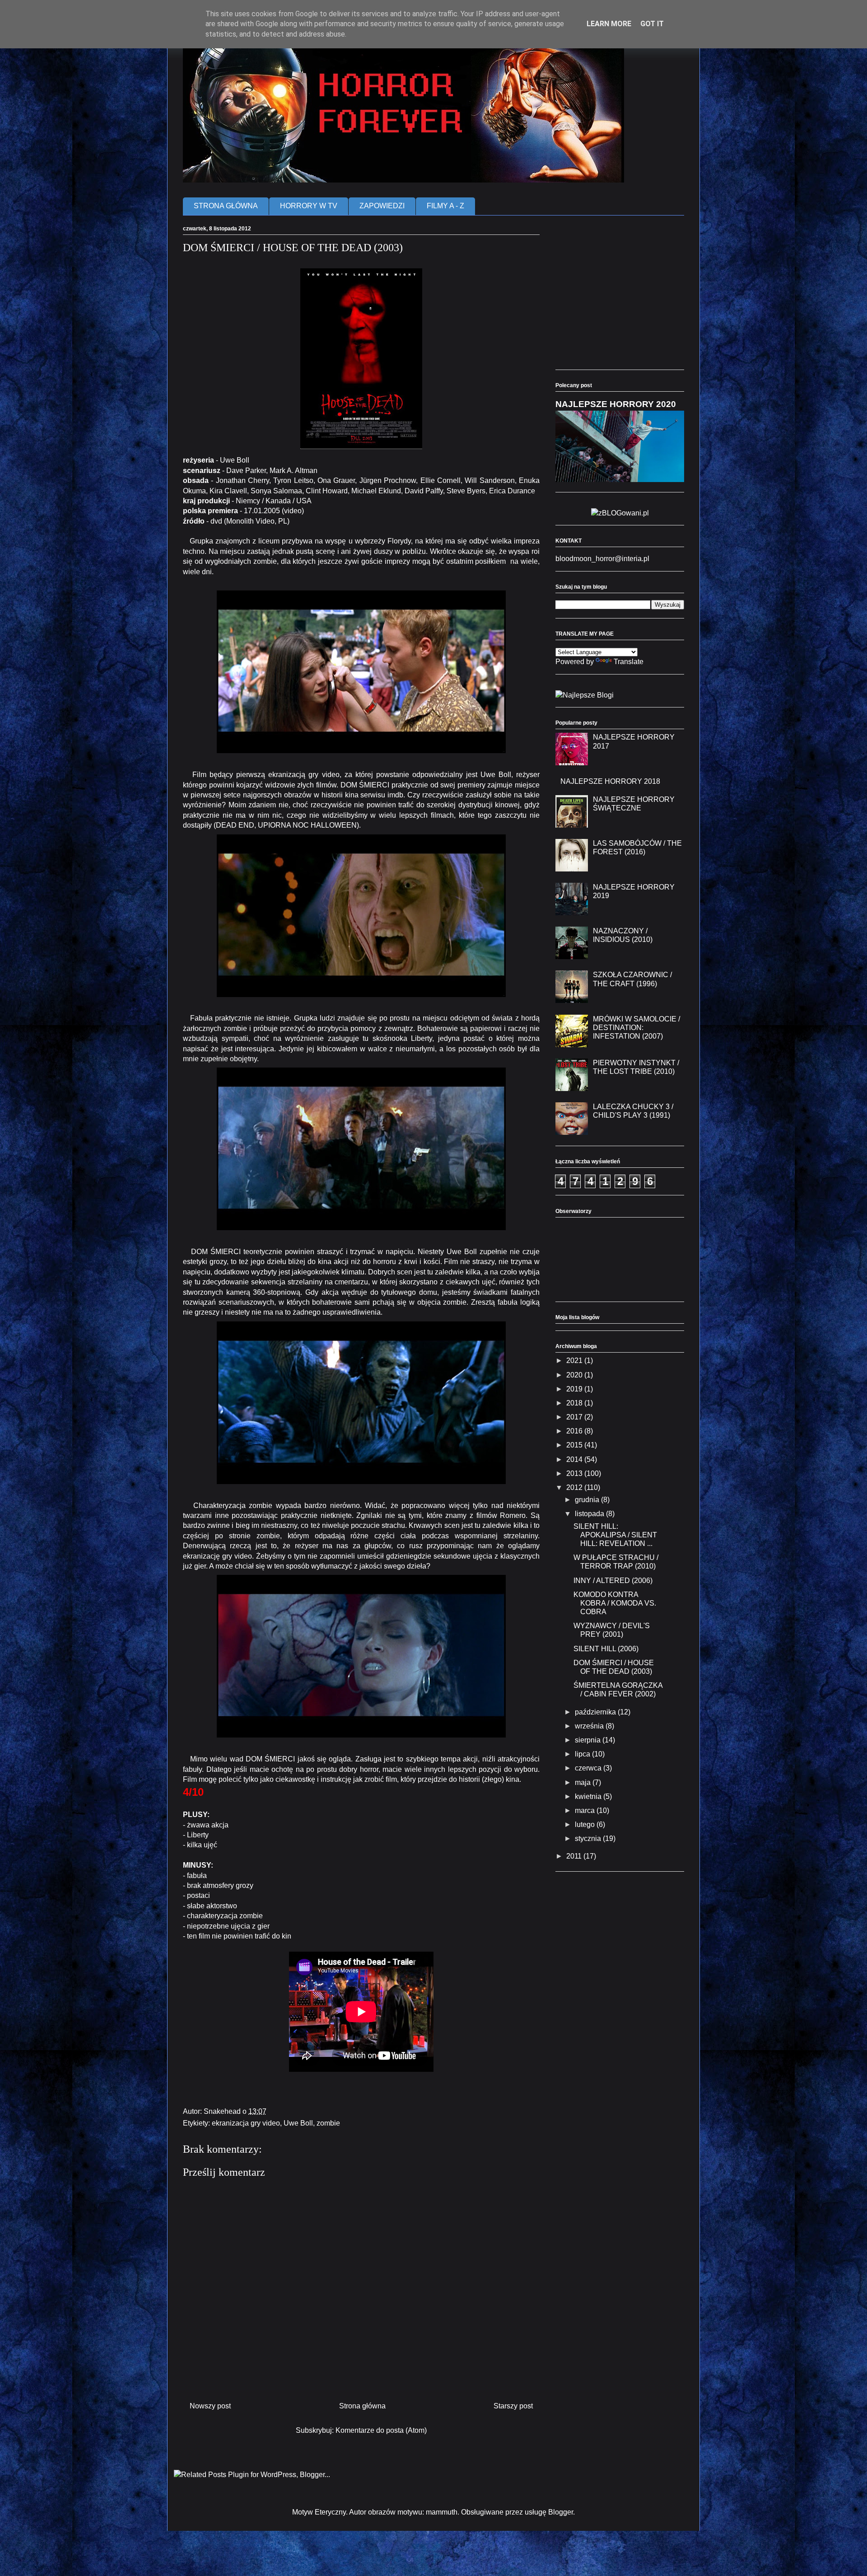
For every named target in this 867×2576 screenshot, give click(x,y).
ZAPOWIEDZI (382, 206)
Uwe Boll (298, 2123)
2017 (575, 1417)
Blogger (561, 2512)
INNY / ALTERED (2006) (613, 1581)
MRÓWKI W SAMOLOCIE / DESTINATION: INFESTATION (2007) (636, 1028)
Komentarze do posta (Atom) (381, 2430)
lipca (583, 1754)
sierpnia (589, 1740)
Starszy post (513, 2406)
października (596, 1712)
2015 (575, 1445)
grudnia (588, 1500)
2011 (575, 1856)
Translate (629, 662)
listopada (590, 1514)
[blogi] (585, 695)
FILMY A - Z (445, 206)
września (590, 1726)
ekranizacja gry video (246, 2123)
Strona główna (362, 2406)
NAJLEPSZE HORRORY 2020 (616, 404)
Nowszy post (210, 2406)
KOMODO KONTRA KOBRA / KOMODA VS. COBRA (615, 1603)
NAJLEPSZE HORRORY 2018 (610, 781)
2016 (575, 1431)
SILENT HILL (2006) (606, 1649)
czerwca (589, 1768)
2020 (575, 1375)
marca (586, 1810)
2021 (575, 1361)
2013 (575, 1473)
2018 (575, 1403)
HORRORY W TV (309, 206)
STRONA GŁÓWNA (226, 206)
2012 (575, 1487)
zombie (328, 2123)
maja (584, 1782)
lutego (586, 1824)
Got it (652, 24)
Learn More (609, 24)
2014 (575, 1459)
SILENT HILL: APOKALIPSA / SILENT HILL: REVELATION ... (615, 1535)
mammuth (442, 2512)
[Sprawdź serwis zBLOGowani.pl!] (620, 513)
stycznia (589, 1838)
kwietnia (589, 1796)
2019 (575, 1389)
